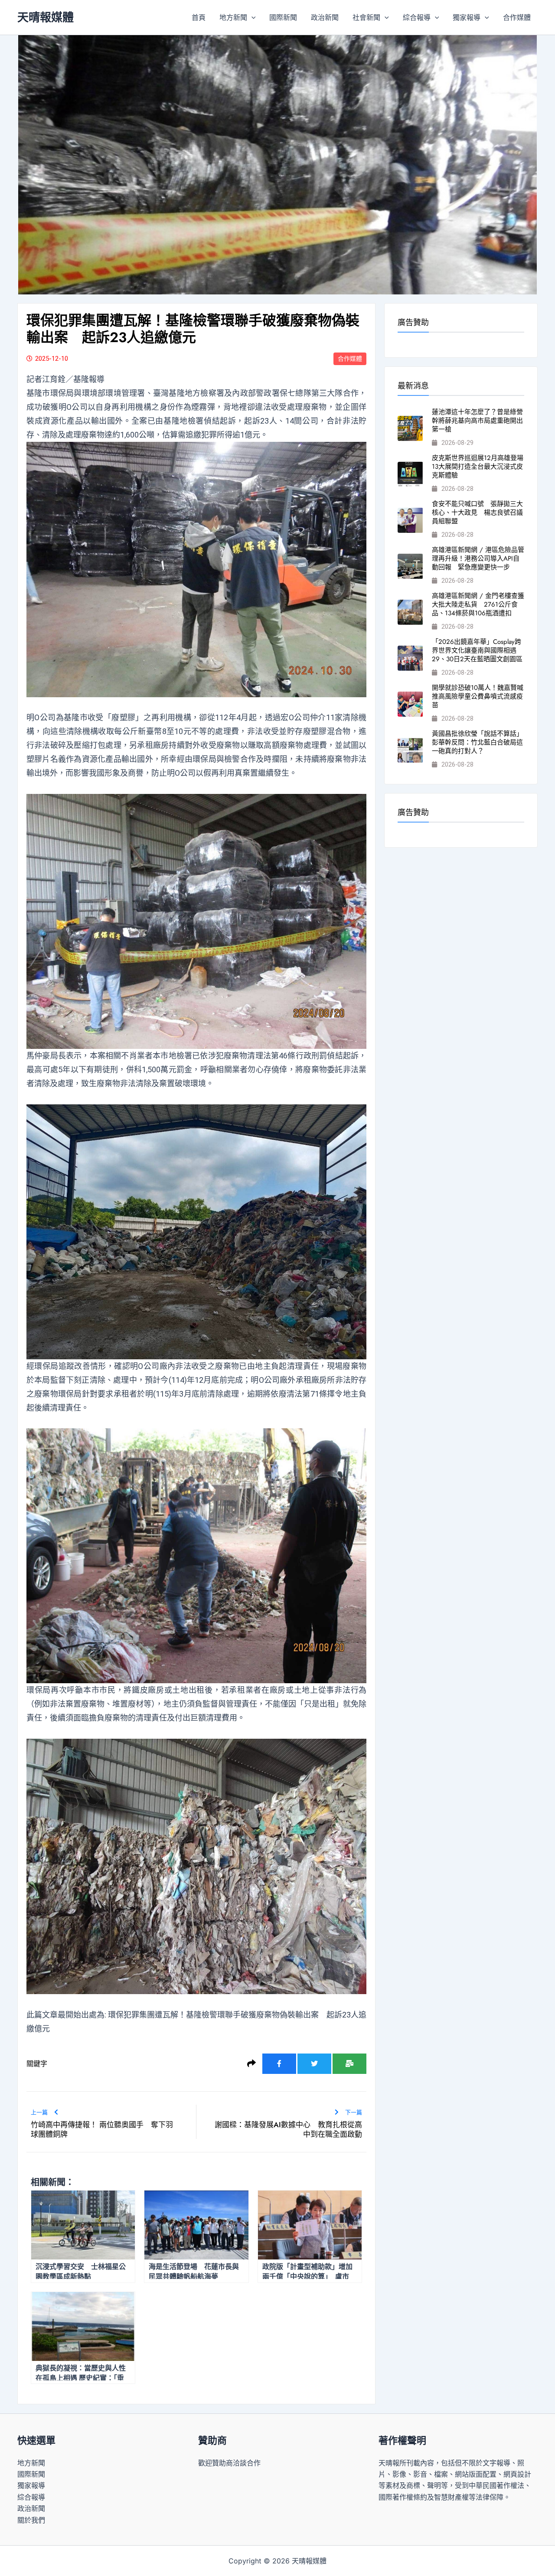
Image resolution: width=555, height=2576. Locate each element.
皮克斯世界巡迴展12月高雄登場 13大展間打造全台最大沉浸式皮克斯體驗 (481, 467)
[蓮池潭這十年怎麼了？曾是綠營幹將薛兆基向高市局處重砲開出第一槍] (410, 428)
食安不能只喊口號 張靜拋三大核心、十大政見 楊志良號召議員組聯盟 (477, 513)
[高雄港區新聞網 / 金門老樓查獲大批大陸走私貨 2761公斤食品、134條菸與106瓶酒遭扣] (410, 612)
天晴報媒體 (46, 17)
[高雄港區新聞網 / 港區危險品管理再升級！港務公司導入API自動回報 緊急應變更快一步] (410, 566)
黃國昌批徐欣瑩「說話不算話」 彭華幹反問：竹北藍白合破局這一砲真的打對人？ (479, 742)
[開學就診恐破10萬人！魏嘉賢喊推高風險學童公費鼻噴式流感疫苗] (410, 704)
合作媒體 (517, 17)
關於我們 (31, 2520)
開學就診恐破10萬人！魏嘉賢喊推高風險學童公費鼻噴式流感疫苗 (478, 696)
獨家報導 (467, 17)
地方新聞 (233, 17)
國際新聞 (283, 17)
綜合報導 (417, 17)
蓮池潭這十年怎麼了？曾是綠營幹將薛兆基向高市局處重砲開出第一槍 (477, 421)
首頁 (199, 17)
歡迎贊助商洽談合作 (229, 2463)
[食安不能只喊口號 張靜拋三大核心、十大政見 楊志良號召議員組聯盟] (410, 520)
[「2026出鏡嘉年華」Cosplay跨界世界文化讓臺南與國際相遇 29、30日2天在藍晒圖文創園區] (410, 658)
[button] (251, 17)
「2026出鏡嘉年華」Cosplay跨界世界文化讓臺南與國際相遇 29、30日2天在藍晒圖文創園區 (477, 650)
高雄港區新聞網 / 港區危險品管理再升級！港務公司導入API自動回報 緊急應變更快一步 (478, 558)
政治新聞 (325, 17)
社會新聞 (366, 17)
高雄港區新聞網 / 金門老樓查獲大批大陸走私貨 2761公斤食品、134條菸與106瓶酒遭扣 (478, 604)
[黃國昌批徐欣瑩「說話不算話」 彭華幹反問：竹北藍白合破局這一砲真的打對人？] (410, 750)
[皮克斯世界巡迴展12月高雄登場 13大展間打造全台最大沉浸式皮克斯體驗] (410, 474)
